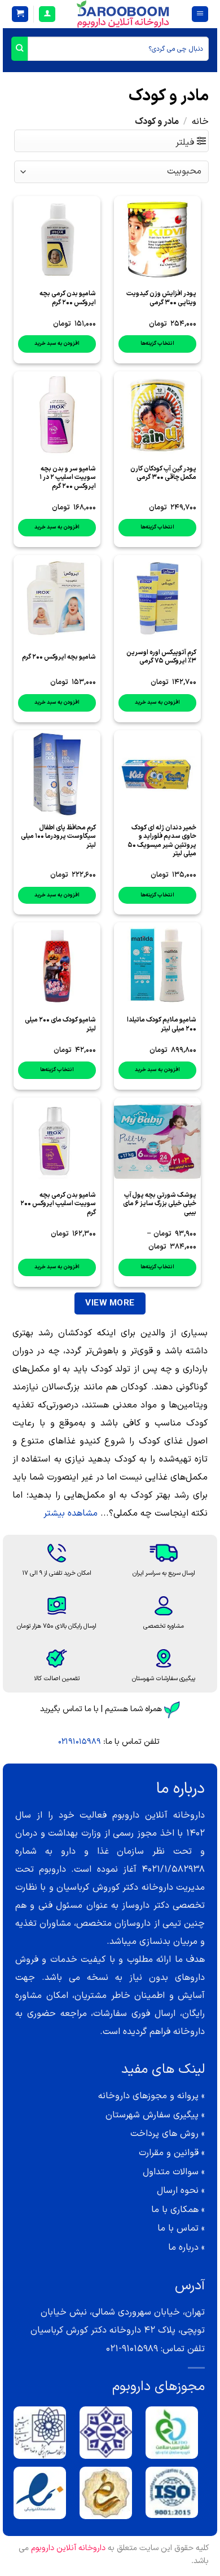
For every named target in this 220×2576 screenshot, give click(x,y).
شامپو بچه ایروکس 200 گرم (59, 657)
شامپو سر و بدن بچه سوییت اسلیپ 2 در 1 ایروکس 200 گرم (68, 478)
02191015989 (80, 1742)
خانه (200, 122)
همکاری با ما (175, 2210)
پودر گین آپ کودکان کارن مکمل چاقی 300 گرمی (163, 473)
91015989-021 (132, 2349)
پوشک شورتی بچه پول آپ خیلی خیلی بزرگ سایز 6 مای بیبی (160, 1204)
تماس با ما (178, 2228)
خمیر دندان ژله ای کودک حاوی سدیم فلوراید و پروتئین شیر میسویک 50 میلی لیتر (162, 841)
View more (110, 1303)
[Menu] (200, 14)
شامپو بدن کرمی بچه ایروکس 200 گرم (68, 298)
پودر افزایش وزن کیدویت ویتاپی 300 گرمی (161, 298)
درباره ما (183, 2248)
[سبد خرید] (20, 14)
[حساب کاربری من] (47, 14)
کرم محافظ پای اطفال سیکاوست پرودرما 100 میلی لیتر (58, 837)
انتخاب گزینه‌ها (157, 343)
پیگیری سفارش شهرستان (152, 2115)
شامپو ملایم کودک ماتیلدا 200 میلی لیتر (162, 1024)
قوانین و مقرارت (169, 2153)
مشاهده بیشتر (71, 1513)
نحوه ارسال (178, 2191)
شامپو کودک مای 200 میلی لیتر (60, 1024)
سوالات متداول (171, 2172)
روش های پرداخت (164, 2134)
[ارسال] (19, 49)
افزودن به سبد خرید (57, 343)
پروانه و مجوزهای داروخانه (148, 2096)
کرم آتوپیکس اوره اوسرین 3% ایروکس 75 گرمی (161, 657)
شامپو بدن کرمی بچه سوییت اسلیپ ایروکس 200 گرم (58, 1204)
